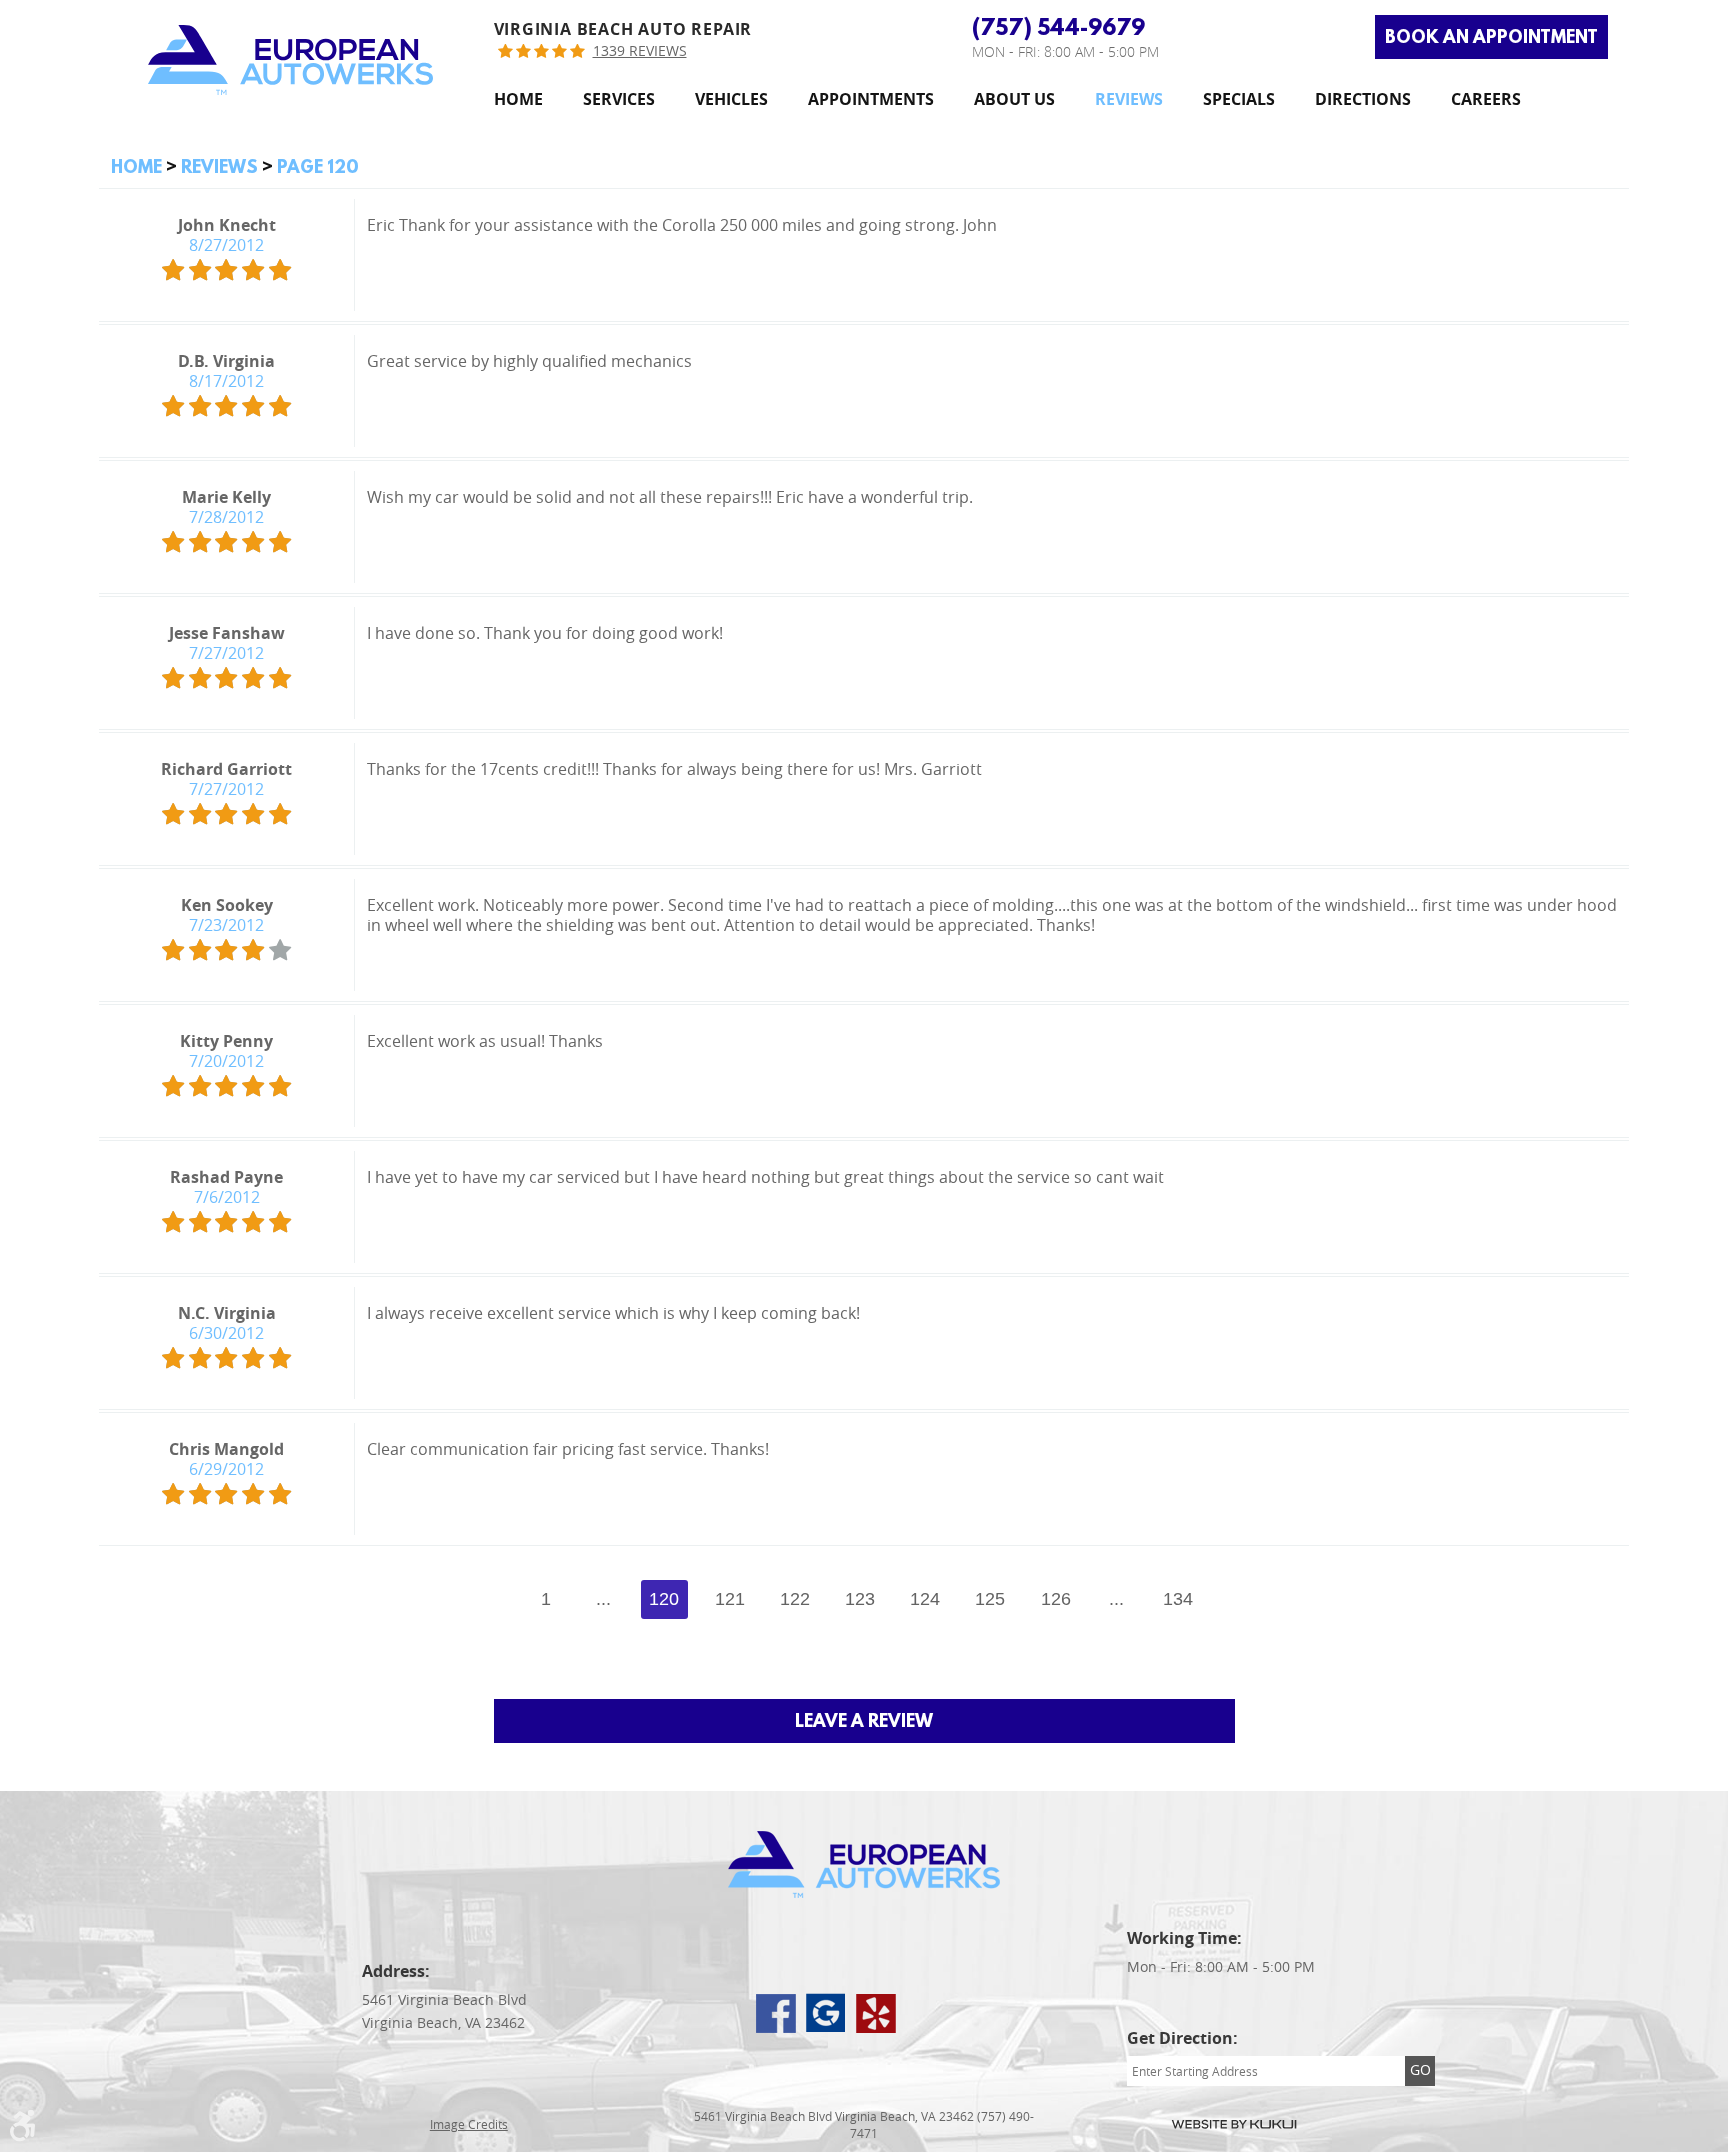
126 (1056, 1599)
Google (826, 2013)
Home (518, 99)
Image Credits (469, 2124)
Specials (1239, 99)
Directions (1363, 99)
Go (1420, 2069)
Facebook (776, 2013)
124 (925, 1599)
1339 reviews (640, 51)
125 (990, 1599)
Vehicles (731, 99)
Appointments (871, 99)
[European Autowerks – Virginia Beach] (290, 60)
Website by (1234, 2124)
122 (795, 1599)
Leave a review (864, 1720)
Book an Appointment (1491, 36)
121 (730, 1599)
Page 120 (318, 166)
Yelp (876, 2013)
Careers (1486, 99)
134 (1178, 1599)
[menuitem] (518, 99)
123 (860, 1599)
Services (619, 99)
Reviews (1129, 99)
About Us (1014, 99)
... (603, 1599)
